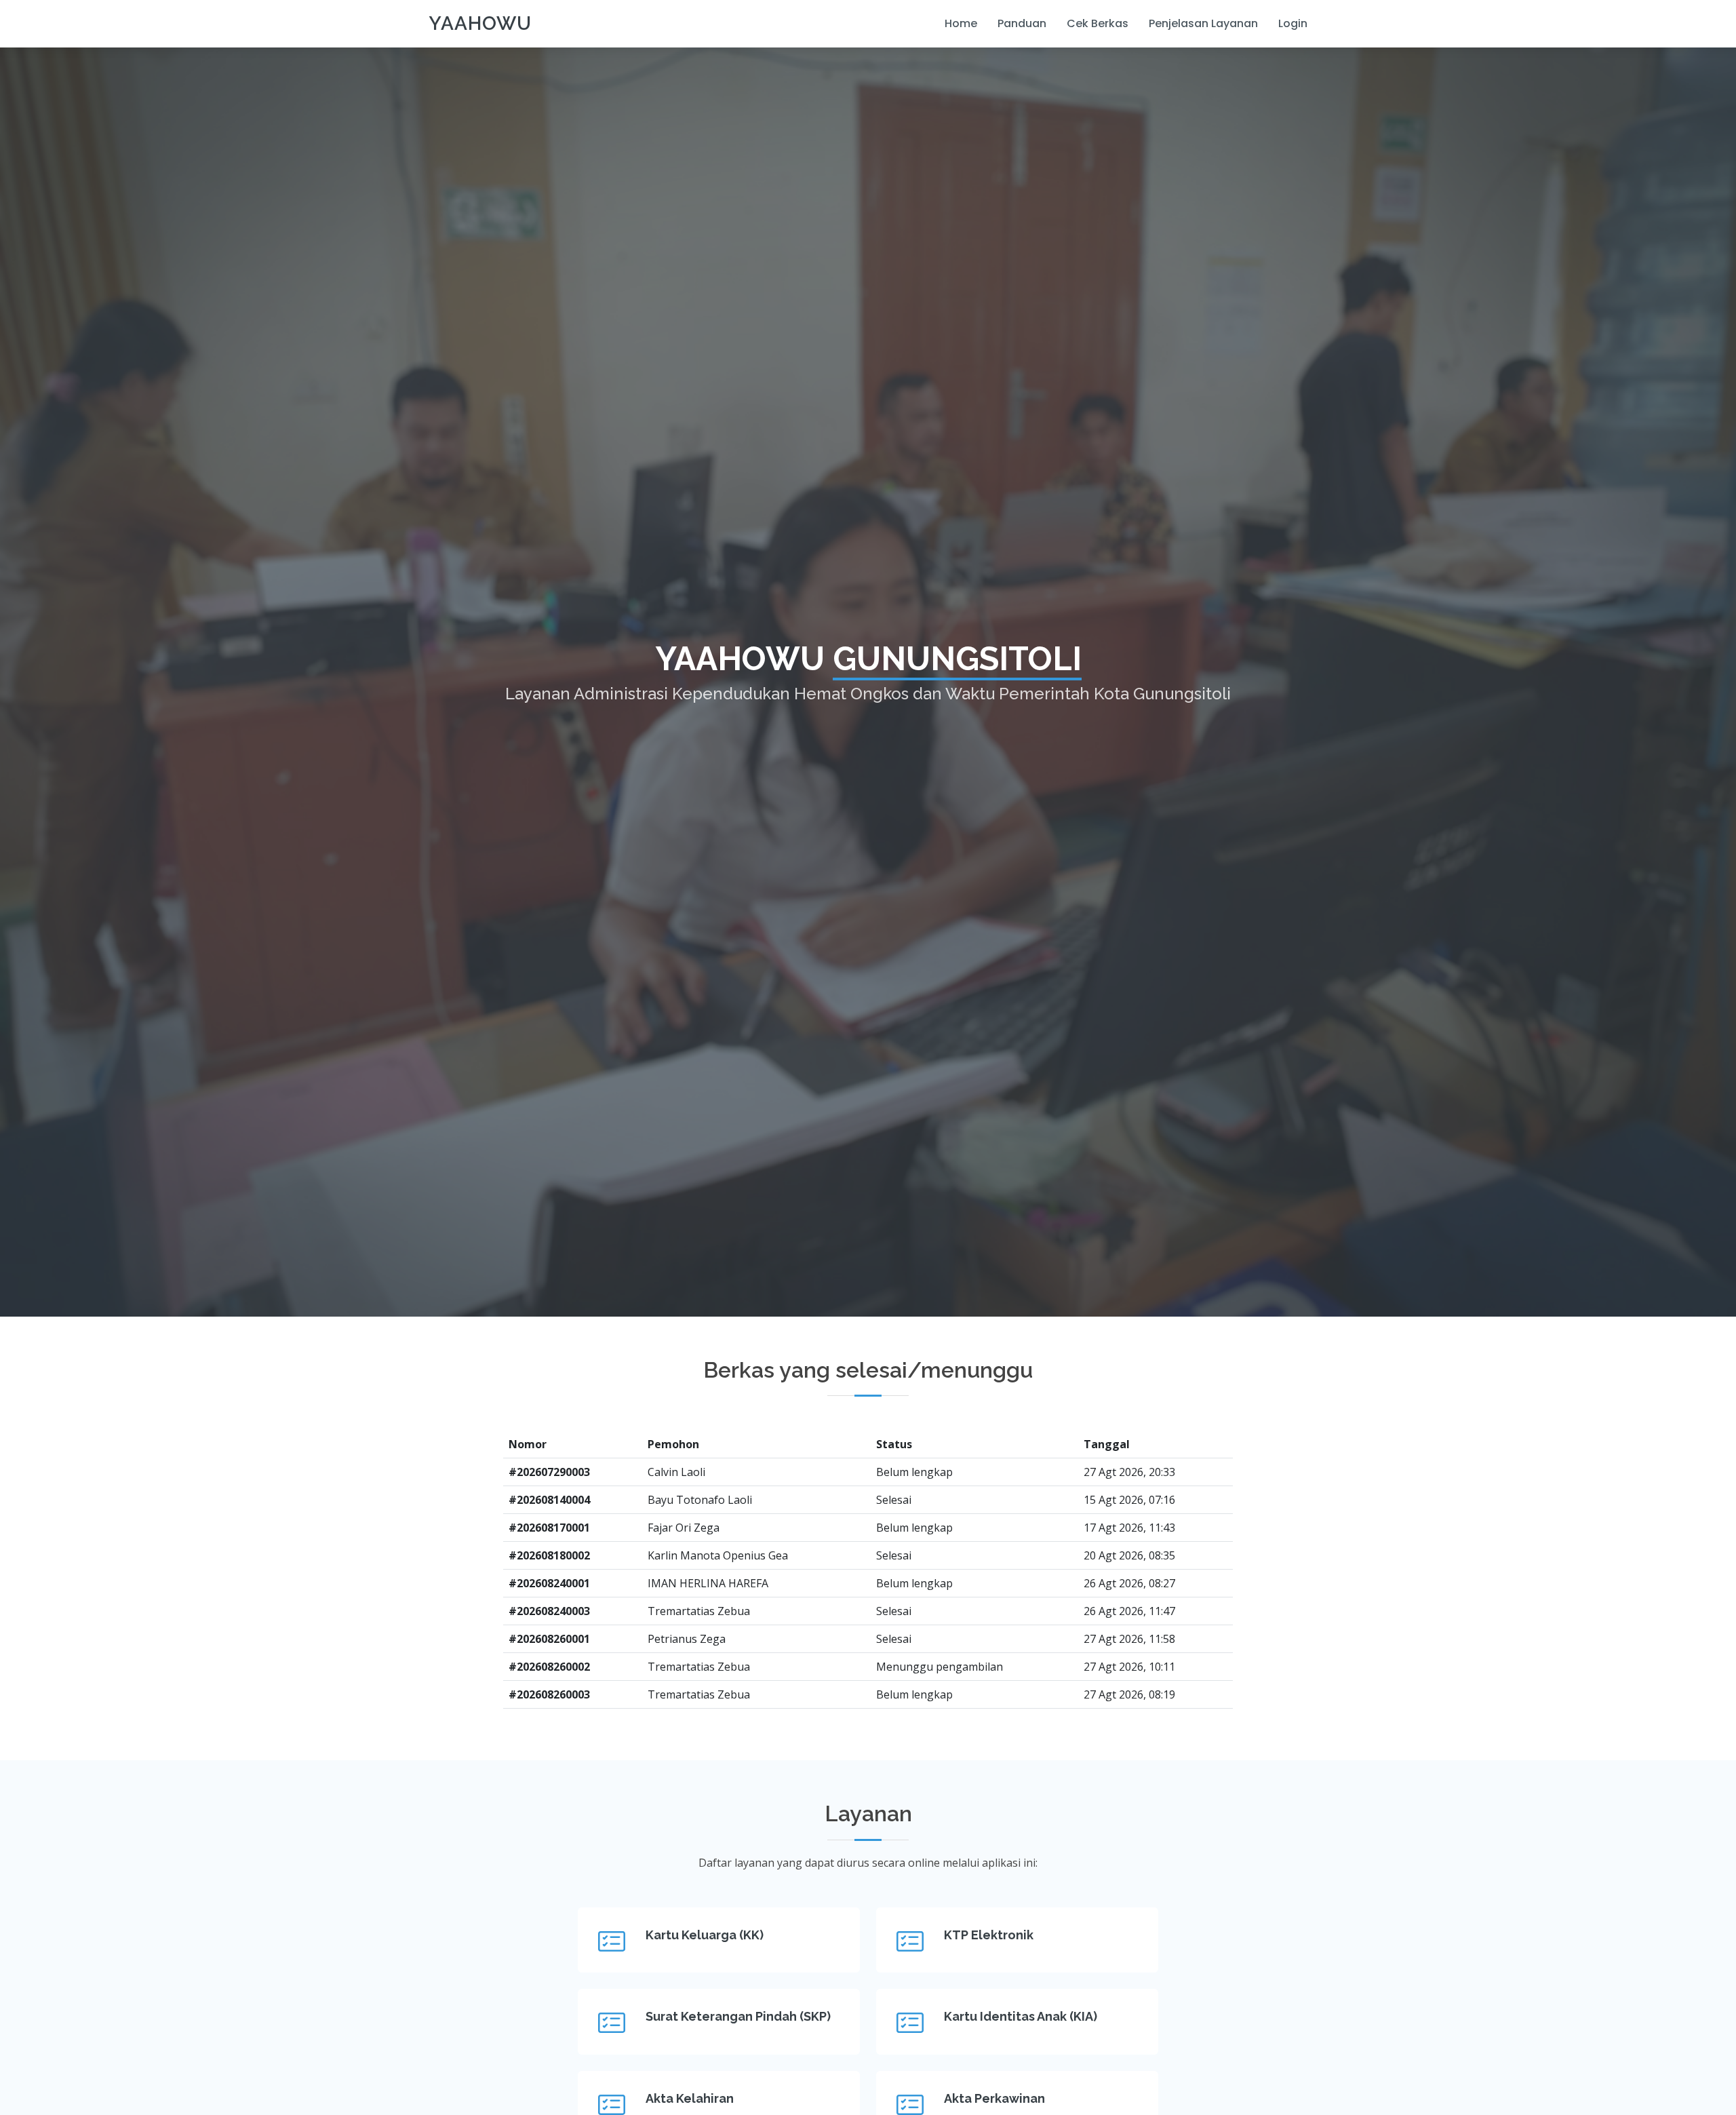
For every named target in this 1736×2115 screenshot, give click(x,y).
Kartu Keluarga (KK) (705, 1935)
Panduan (1022, 23)
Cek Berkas (1098, 23)
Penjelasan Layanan (1203, 23)
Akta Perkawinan (994, 2098)
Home (961, 23)
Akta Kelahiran (690, 2098)
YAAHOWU (480, 23)
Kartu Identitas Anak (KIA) (1021, 2016)
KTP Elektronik (989, 1935)
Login (1293, 23)
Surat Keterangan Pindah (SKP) (738, 2016)
